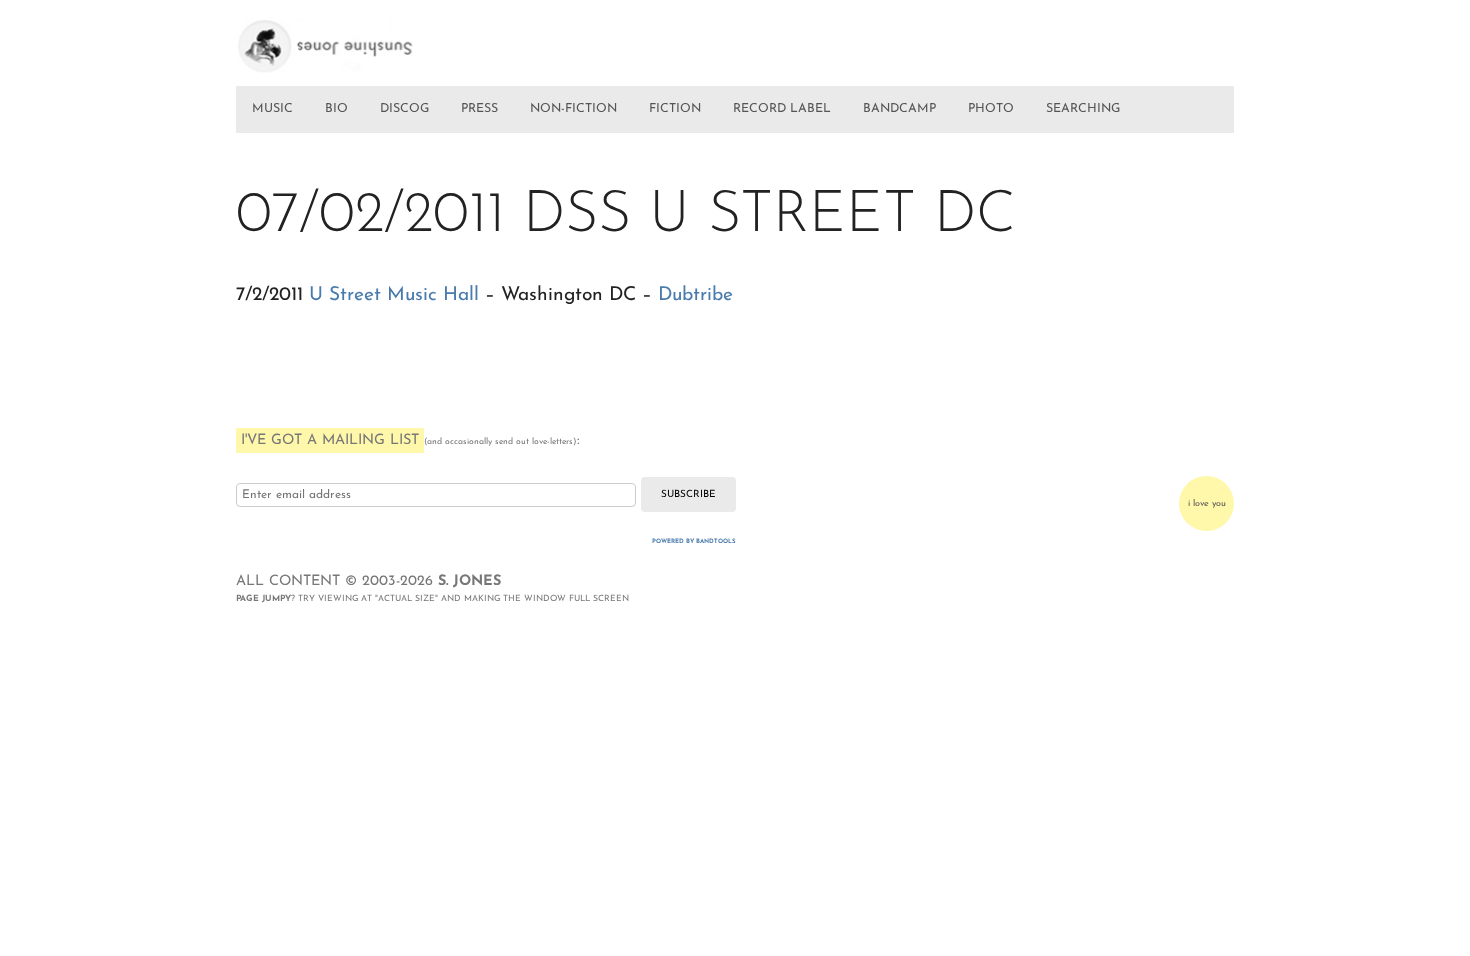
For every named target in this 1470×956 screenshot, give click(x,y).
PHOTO (991, 109)
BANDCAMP (899, 109)
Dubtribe (695, 295)
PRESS (479, 109)
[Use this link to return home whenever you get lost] (353, 38)
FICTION (675, 109)
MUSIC (272, 109)
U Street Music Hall (394, 295)
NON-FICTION (573, 109)
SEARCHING (1083, 109)
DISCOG (404, 109)
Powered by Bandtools (694, 541)
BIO (336, 109)
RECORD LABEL (782, 109)
